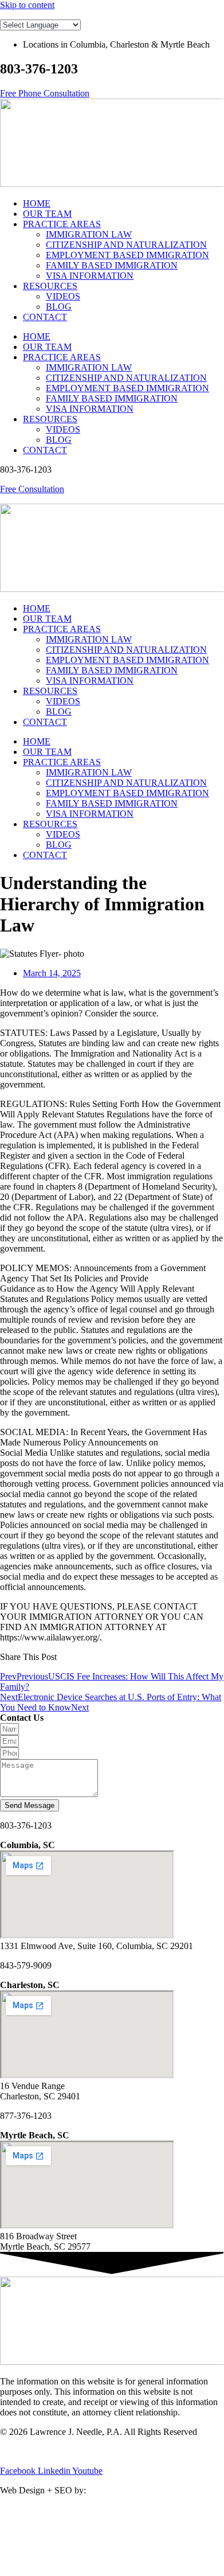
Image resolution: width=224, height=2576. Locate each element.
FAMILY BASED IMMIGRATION (112, 265)
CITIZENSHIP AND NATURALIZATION (126, 245)
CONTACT (45, 317)
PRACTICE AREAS (62, 224)
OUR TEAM (47, 214)
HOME (37, 203)
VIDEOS (63, 296)
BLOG (59, 307)
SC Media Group (122, 2490)
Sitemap (74, 2451)
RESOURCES (50, 286)
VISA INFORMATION (90, 276)
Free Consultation (32, 489)
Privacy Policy (26, 2451)
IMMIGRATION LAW (89, 234)
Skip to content (27, 5)
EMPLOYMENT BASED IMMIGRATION (127, 255)
